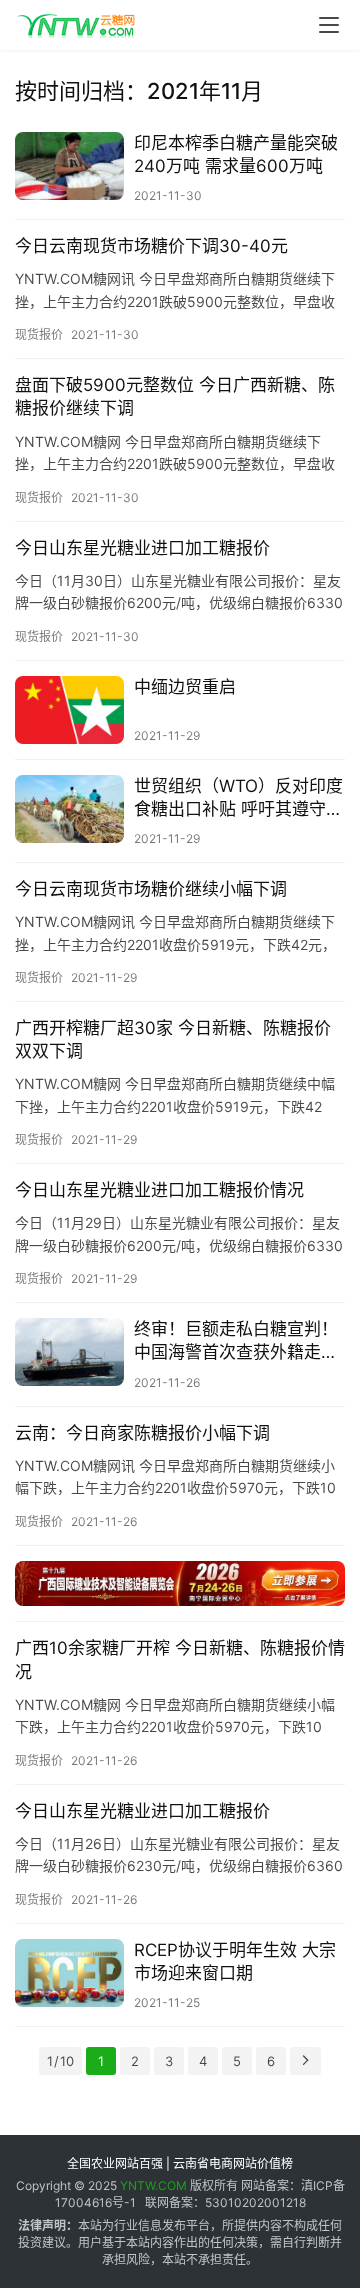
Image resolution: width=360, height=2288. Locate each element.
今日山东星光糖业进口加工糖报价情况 (159, 1190)
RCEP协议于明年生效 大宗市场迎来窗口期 (235, 1961)
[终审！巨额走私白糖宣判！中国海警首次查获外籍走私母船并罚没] (69, 1352)
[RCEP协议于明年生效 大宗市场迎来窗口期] (69, 1973)
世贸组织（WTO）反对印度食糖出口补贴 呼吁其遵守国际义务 (238, 798)
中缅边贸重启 (185, 687)
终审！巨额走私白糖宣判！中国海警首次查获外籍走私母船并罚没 (236, 1341)
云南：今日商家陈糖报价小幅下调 (142, 1433)
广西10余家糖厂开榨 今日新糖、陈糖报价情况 (180, 1659)
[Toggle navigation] (329, 25)
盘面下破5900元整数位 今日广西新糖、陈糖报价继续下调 (175, 396)
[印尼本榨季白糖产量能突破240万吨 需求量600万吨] (69, 166)
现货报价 (39, 334)
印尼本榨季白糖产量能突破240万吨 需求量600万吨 (236, 154)
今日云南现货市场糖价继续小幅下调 (151, 889)
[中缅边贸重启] (69, 710)
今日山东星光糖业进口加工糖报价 (142, 548)
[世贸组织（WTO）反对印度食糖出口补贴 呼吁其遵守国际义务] (69, 809)
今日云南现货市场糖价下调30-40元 (151, 246)
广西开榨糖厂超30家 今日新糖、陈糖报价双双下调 (173, 1039)
